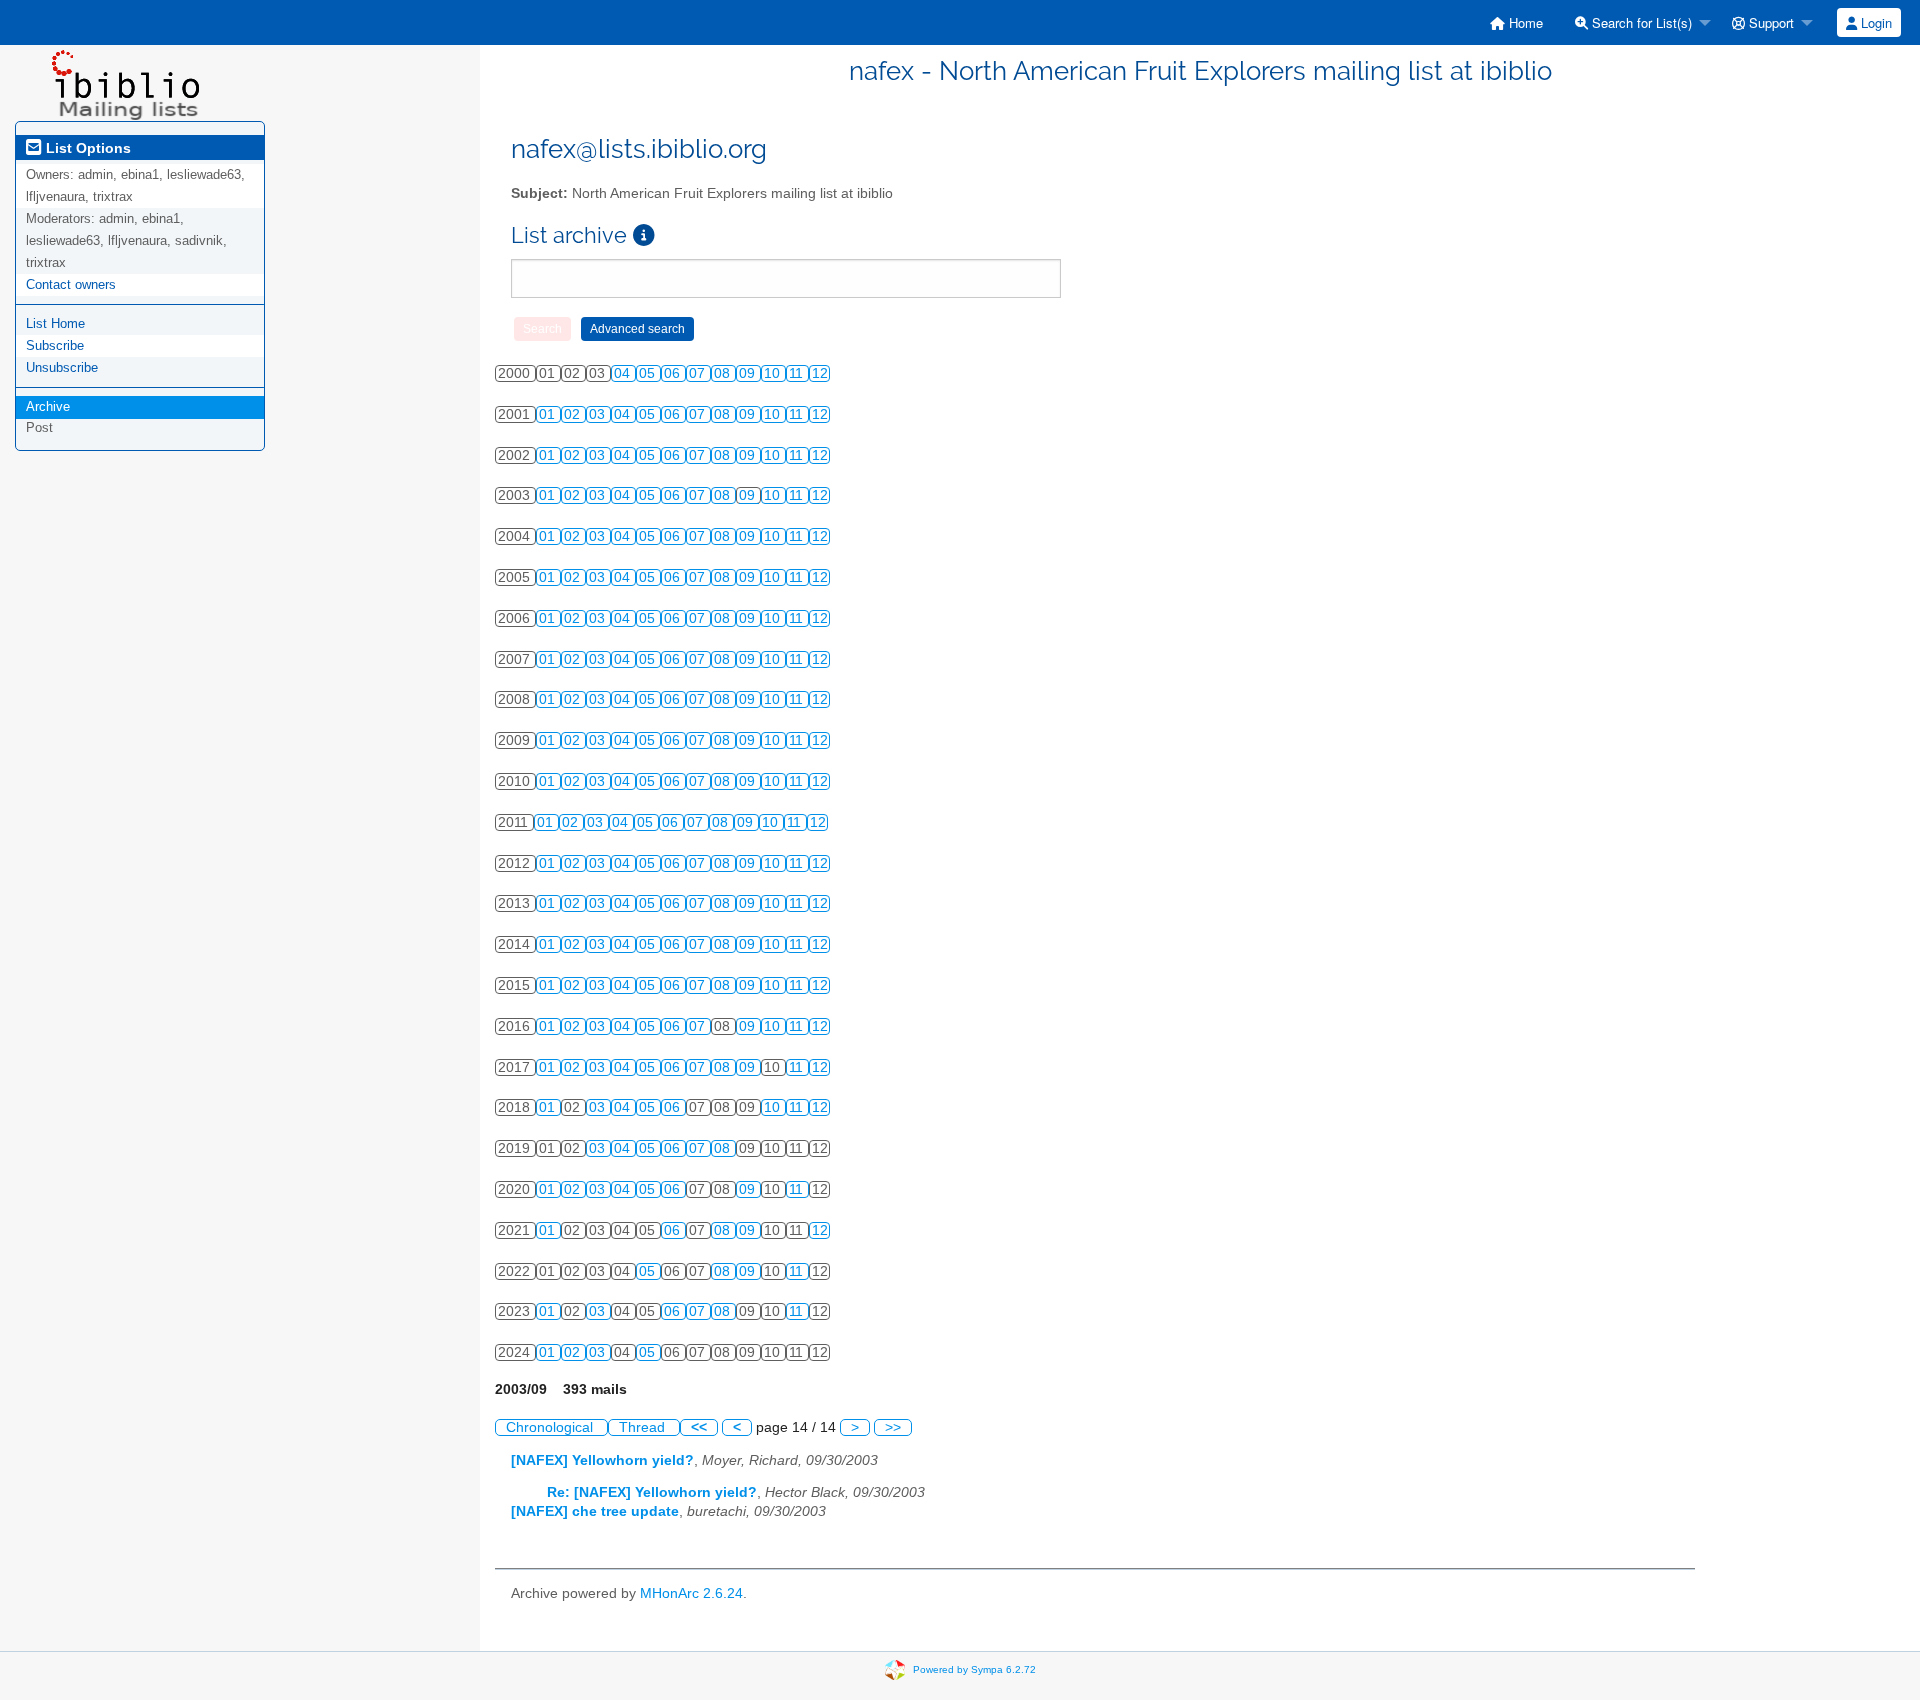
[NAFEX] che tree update (595, 1511)
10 (774, 373)
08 (724, 373)
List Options (86, 148)
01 (549, 414)
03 (599, 414)
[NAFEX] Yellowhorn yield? (602, 1460)
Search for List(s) (1640, 22)
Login (1874, 22)
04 (624, 373)
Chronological (551, 1427)
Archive (48, 406)
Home (1524, 22)
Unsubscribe (62, 367)
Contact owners (71, 284)
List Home (55, 323)
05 (649, 373)
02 (574, 414)
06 (674, 373)
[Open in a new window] (644, 235)
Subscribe (55, 345)
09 (749, 373)
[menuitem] (1516, 22)
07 (699, 373)
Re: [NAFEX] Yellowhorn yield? (652, 1492)
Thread (644, 1427)
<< (699, 1427)
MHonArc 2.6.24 (691, 1593)
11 (798, 373)
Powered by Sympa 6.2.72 (974, 1668)
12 (820, 373)
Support (1769, 22)
